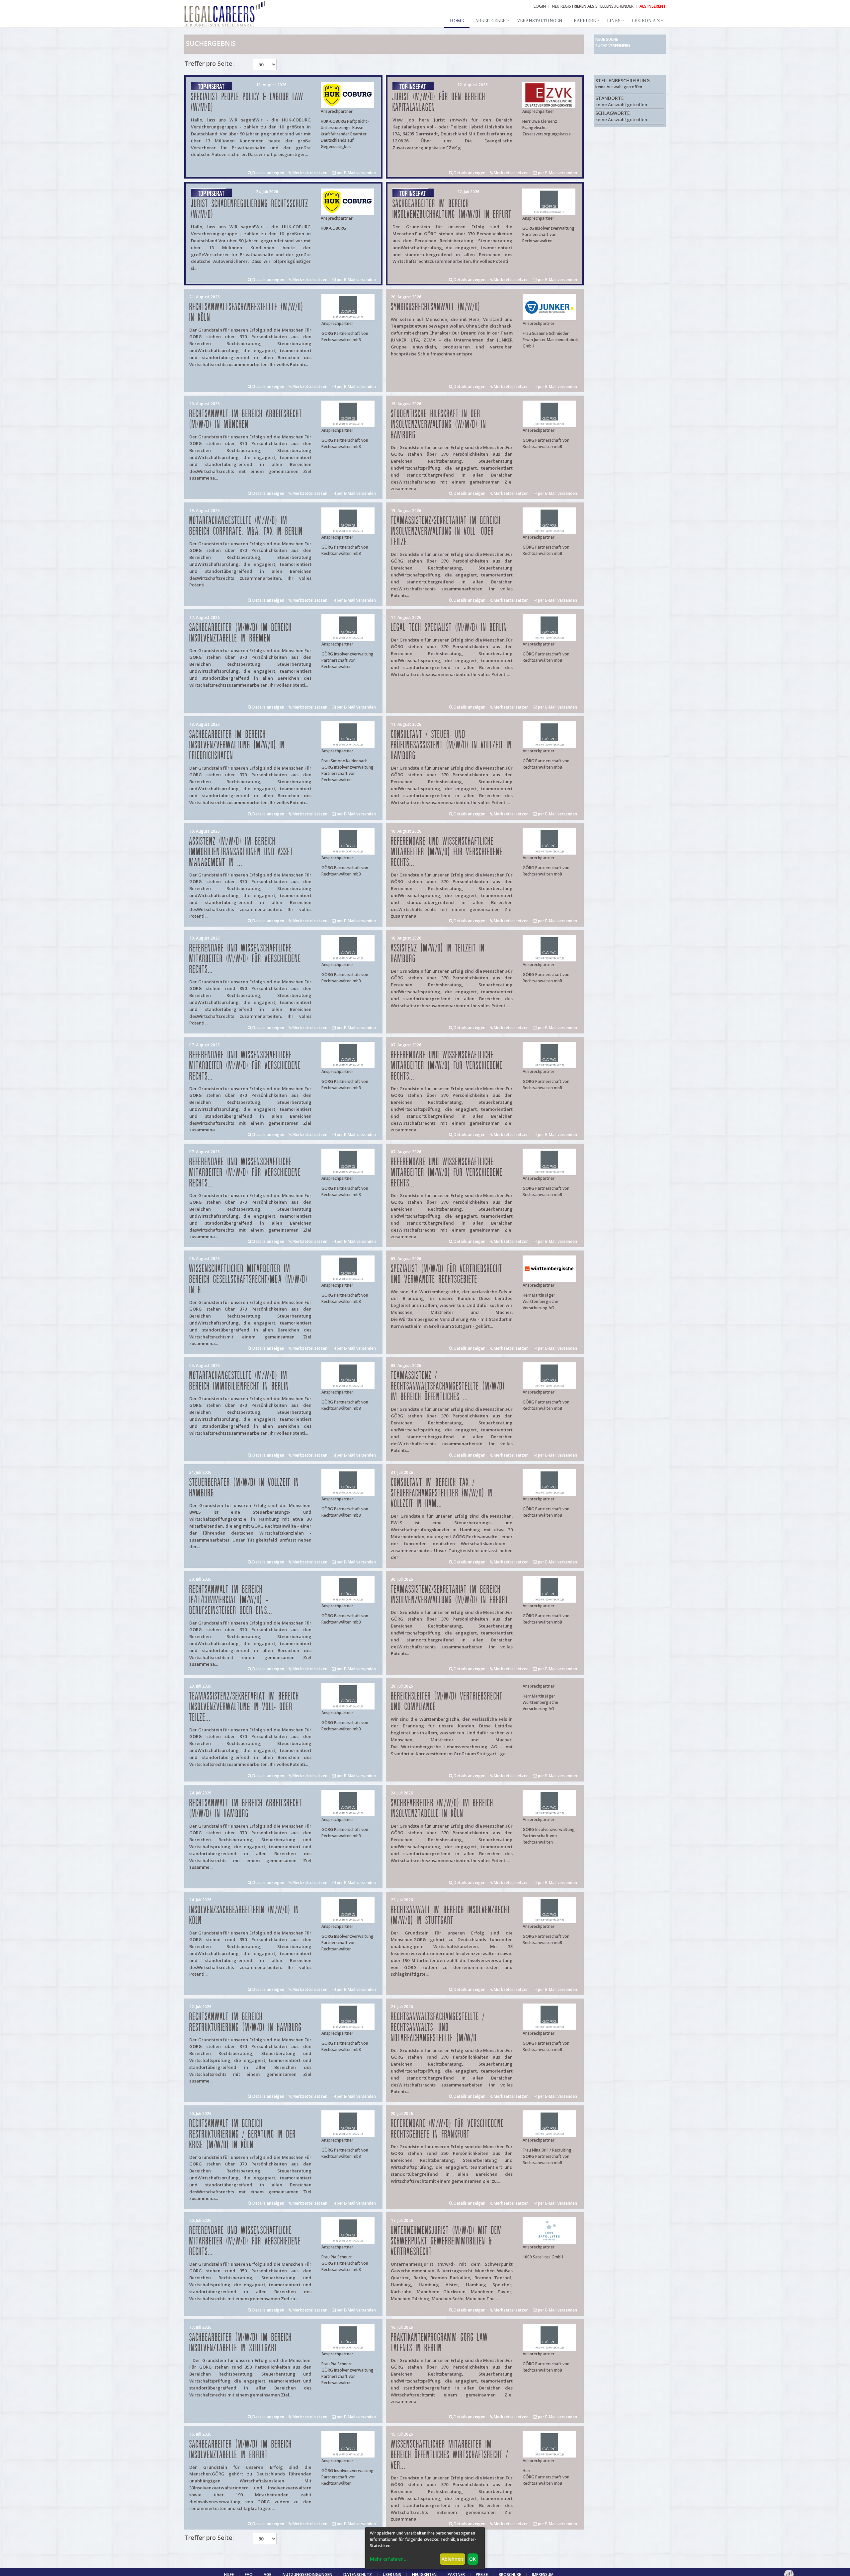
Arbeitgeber (490, 21)
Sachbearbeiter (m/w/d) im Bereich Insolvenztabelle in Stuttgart (241, 2343)
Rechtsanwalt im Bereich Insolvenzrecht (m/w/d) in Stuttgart (451, 1915)
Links (614, 21)
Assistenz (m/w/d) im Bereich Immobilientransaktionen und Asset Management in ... (241, 852)
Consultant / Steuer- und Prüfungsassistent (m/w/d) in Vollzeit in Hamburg (451, 745)
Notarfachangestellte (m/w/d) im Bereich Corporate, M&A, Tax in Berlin (246, 526)
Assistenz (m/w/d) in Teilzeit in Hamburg (438, 954)
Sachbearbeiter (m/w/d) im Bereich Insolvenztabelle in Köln (442, 1809)
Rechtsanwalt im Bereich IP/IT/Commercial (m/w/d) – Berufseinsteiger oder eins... (231, 1600)
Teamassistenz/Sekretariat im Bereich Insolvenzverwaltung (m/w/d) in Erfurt (450, 1595)
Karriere (585, 21)
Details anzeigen (268, 173)
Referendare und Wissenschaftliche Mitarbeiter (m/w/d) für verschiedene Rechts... (447, 852)
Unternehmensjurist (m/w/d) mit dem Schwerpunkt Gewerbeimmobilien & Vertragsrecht (447, 2241)
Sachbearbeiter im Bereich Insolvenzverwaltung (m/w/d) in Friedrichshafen (237, 745)
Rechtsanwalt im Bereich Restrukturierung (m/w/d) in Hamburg (246, 2022)
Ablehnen (452, 2559)
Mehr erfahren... (389, 2559)
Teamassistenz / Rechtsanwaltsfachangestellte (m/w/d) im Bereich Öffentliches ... (448, 1386)
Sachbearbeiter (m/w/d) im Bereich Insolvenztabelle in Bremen (241, 633)
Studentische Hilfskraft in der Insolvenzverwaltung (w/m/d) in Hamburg (439, 425)
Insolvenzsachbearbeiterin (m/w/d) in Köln (244, 1915)
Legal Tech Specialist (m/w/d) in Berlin (449, 628)
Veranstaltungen (540, 21)
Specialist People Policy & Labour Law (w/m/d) (247, 102)
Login (540, 6)
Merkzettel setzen (309, 173)
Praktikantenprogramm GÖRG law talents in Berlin (439, 2343)
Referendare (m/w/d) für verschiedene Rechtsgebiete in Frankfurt (447, 2129)
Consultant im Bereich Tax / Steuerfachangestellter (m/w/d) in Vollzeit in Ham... (442, 1493)
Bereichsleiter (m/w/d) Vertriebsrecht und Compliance (447, 1702)
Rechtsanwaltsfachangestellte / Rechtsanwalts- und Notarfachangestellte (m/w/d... (438, 2028)
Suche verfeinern (613, 46)
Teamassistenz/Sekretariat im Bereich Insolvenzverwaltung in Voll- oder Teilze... (446, 531)
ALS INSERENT (653, 6)
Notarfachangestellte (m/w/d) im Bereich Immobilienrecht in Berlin (239, 1381)
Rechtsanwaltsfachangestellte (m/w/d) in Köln (246, 312)
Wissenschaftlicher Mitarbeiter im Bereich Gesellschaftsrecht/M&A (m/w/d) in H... (249, 1280)
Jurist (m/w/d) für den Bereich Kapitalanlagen (439, 102)
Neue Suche (607, 39)
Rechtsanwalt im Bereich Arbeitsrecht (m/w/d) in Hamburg (246, 1809)
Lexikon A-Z (646, 21)
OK (472, 2559)
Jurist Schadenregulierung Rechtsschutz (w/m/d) (250, 209)
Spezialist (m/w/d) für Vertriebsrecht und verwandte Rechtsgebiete (447, 1274)
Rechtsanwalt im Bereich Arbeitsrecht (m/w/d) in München (246, 419)
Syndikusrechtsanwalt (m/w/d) (436, 307)
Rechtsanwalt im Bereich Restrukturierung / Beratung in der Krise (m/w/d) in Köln (243, 2134)
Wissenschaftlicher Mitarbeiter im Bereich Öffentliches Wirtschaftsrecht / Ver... (450, 2455)
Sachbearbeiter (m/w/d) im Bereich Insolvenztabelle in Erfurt (241, 2450)
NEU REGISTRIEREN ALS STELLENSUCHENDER (593, 6)
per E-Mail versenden (356, 173)
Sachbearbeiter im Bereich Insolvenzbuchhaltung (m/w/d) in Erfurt (452, 209)
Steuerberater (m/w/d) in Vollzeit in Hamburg (244, 1488)
